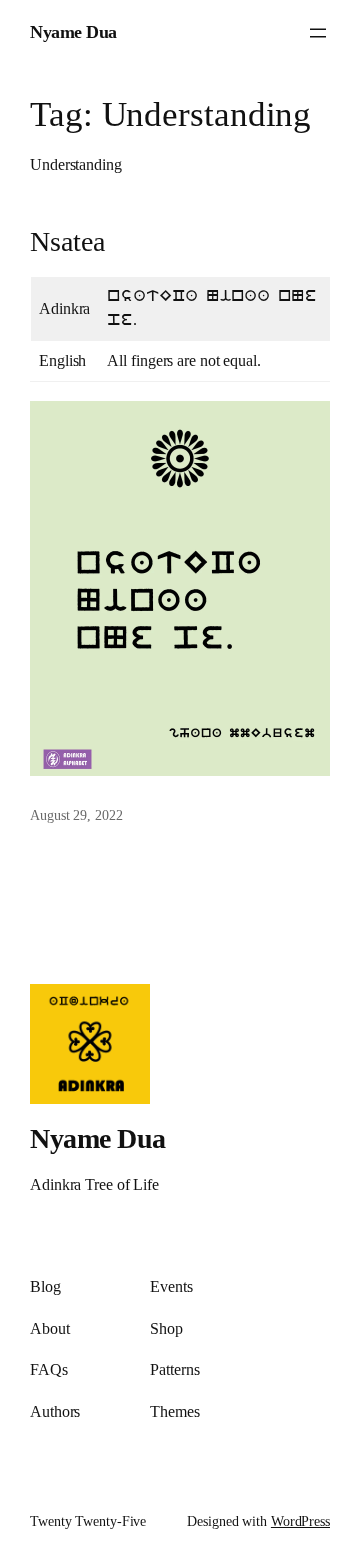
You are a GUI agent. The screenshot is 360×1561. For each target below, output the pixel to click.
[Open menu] (318, 33)
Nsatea (67, 241)
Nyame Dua (73, 32)
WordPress (300, 1521)
